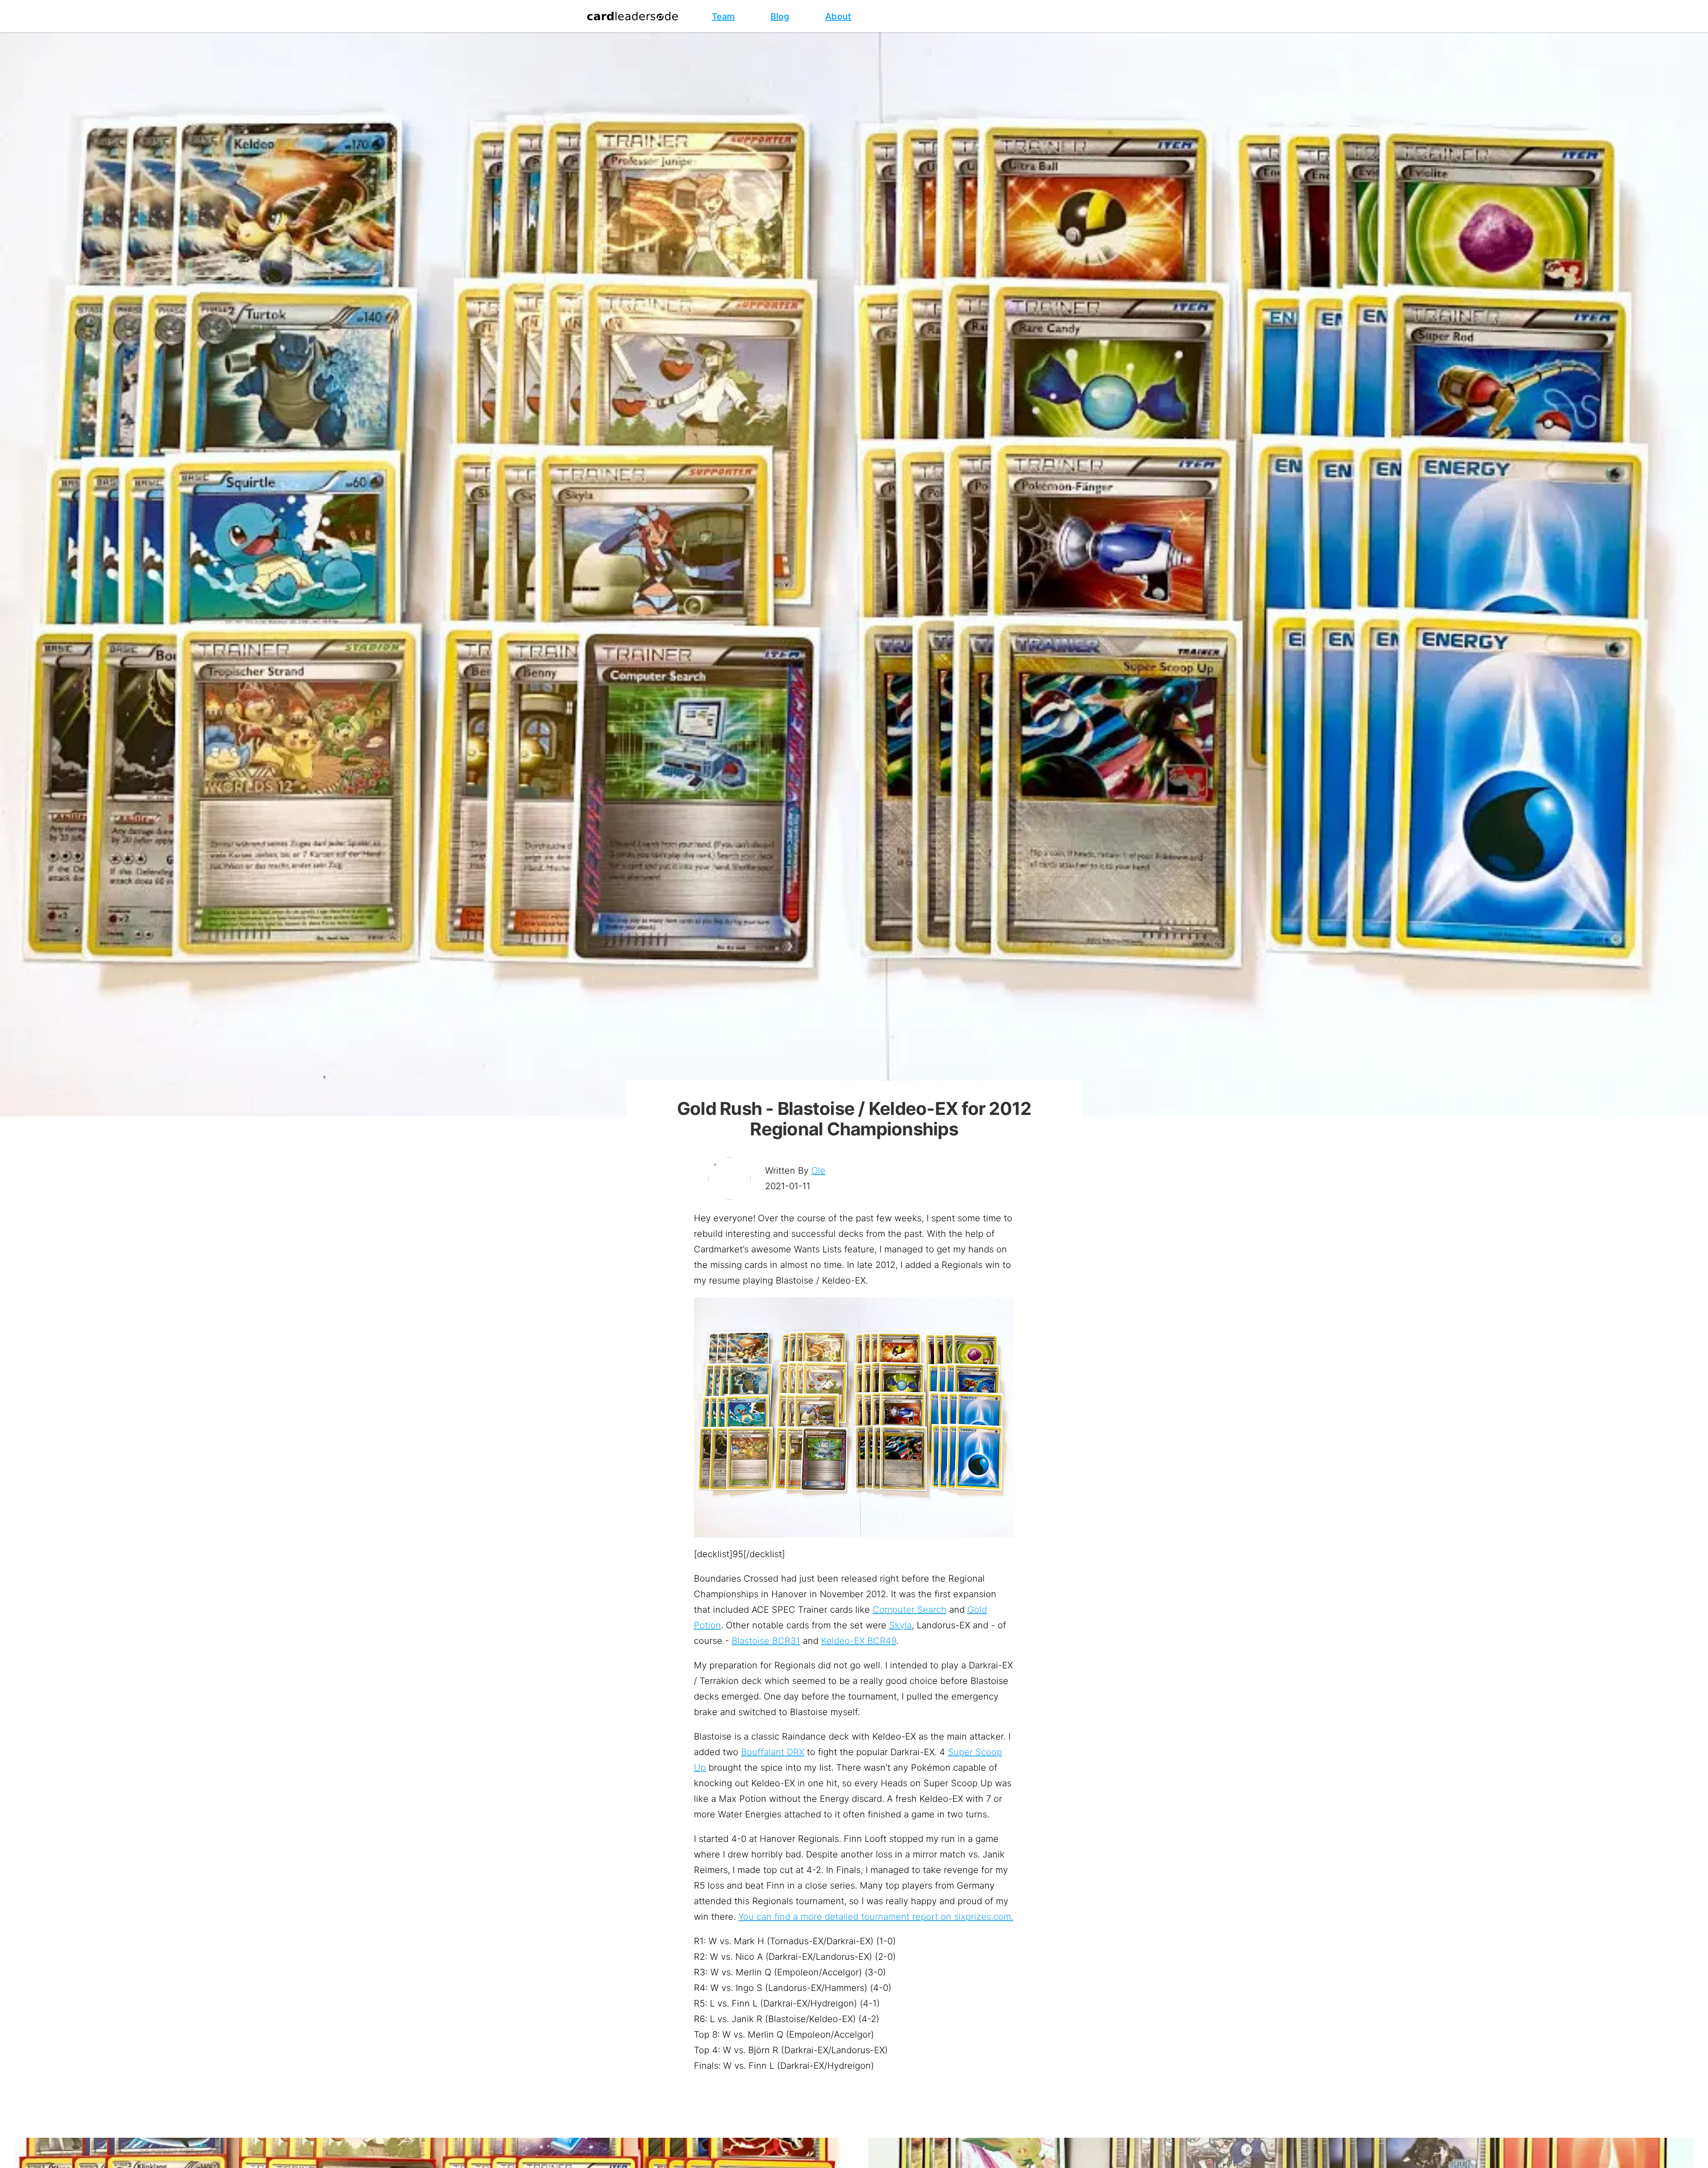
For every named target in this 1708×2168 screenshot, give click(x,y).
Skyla (900, 1625)
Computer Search (910, 1610)
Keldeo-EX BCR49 (859, 1641)
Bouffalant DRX (773, 1752)
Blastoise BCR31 (766, 1641)
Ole (818, 1171)
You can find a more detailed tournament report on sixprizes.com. (876, 1917)
